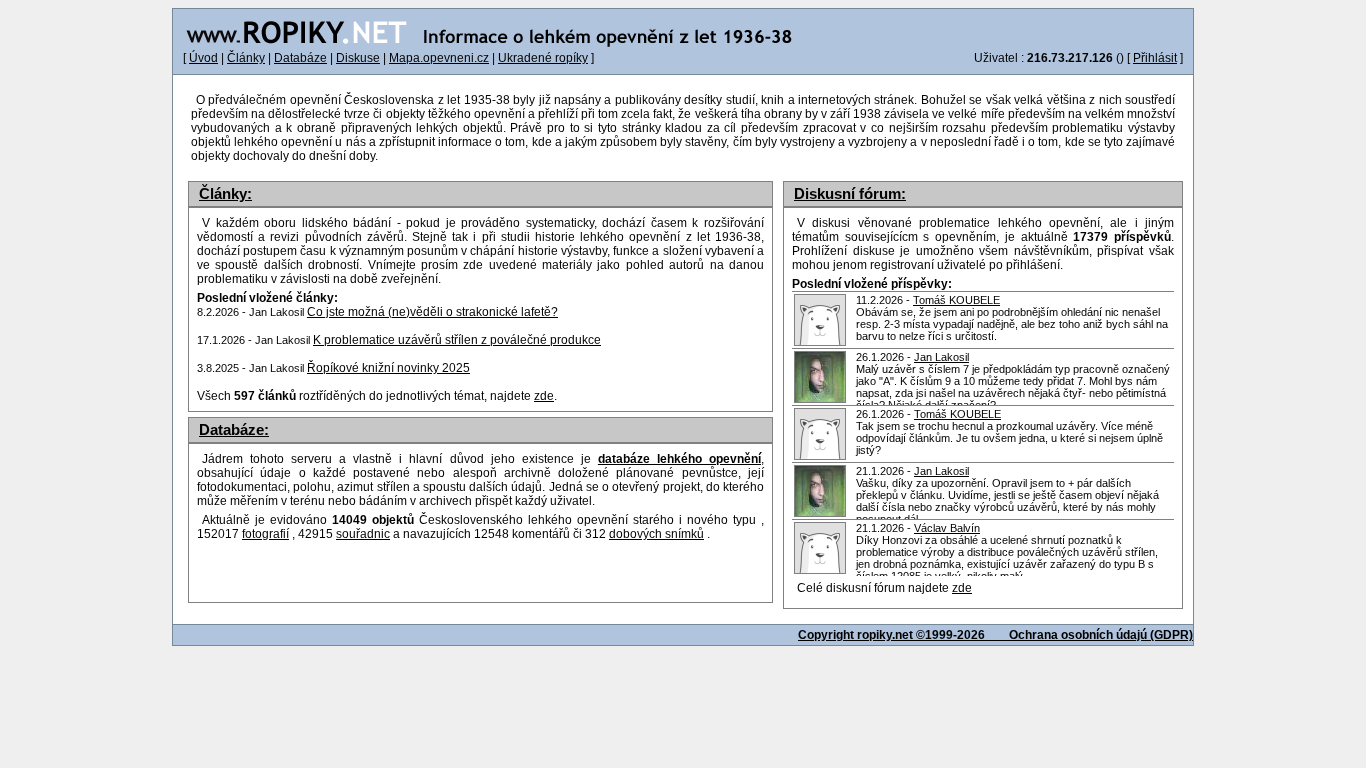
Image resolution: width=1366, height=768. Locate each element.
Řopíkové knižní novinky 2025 (388, 368)
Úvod (203, 58)
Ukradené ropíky (543, 58)
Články (246, 58)
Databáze (300, 58)
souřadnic (363, 534)
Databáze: (234, 430)
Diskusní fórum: (850, 194)
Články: (225, 194)
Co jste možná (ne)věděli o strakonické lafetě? (432, 312)
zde (962, 588)
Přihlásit (1155, 58)
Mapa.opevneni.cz (439, 58)
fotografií (265, 534)
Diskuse (358, 58)
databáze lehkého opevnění (679, 459)
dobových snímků (656, 534)
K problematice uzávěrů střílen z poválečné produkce (457, 340)
